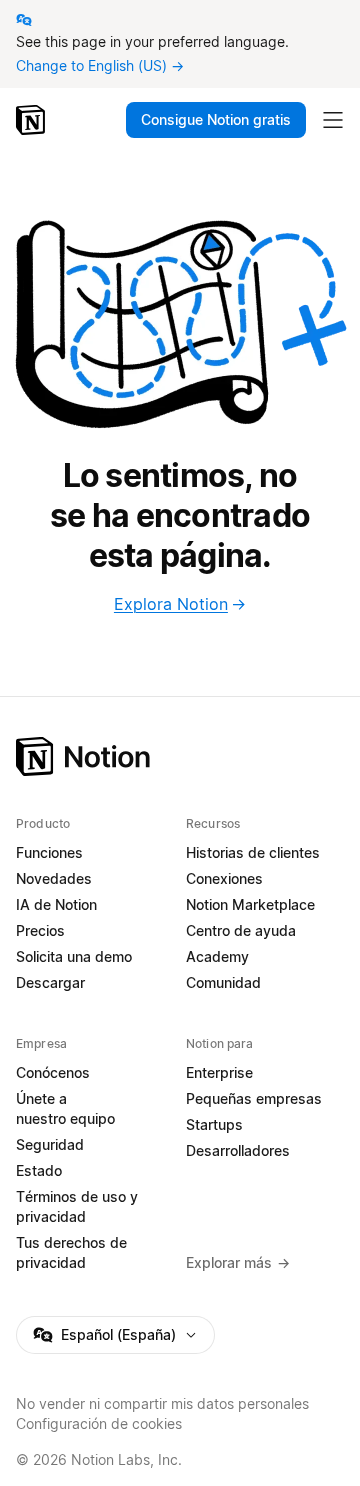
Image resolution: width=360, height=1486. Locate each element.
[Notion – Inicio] (32, 120)
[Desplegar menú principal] (333, 120)
